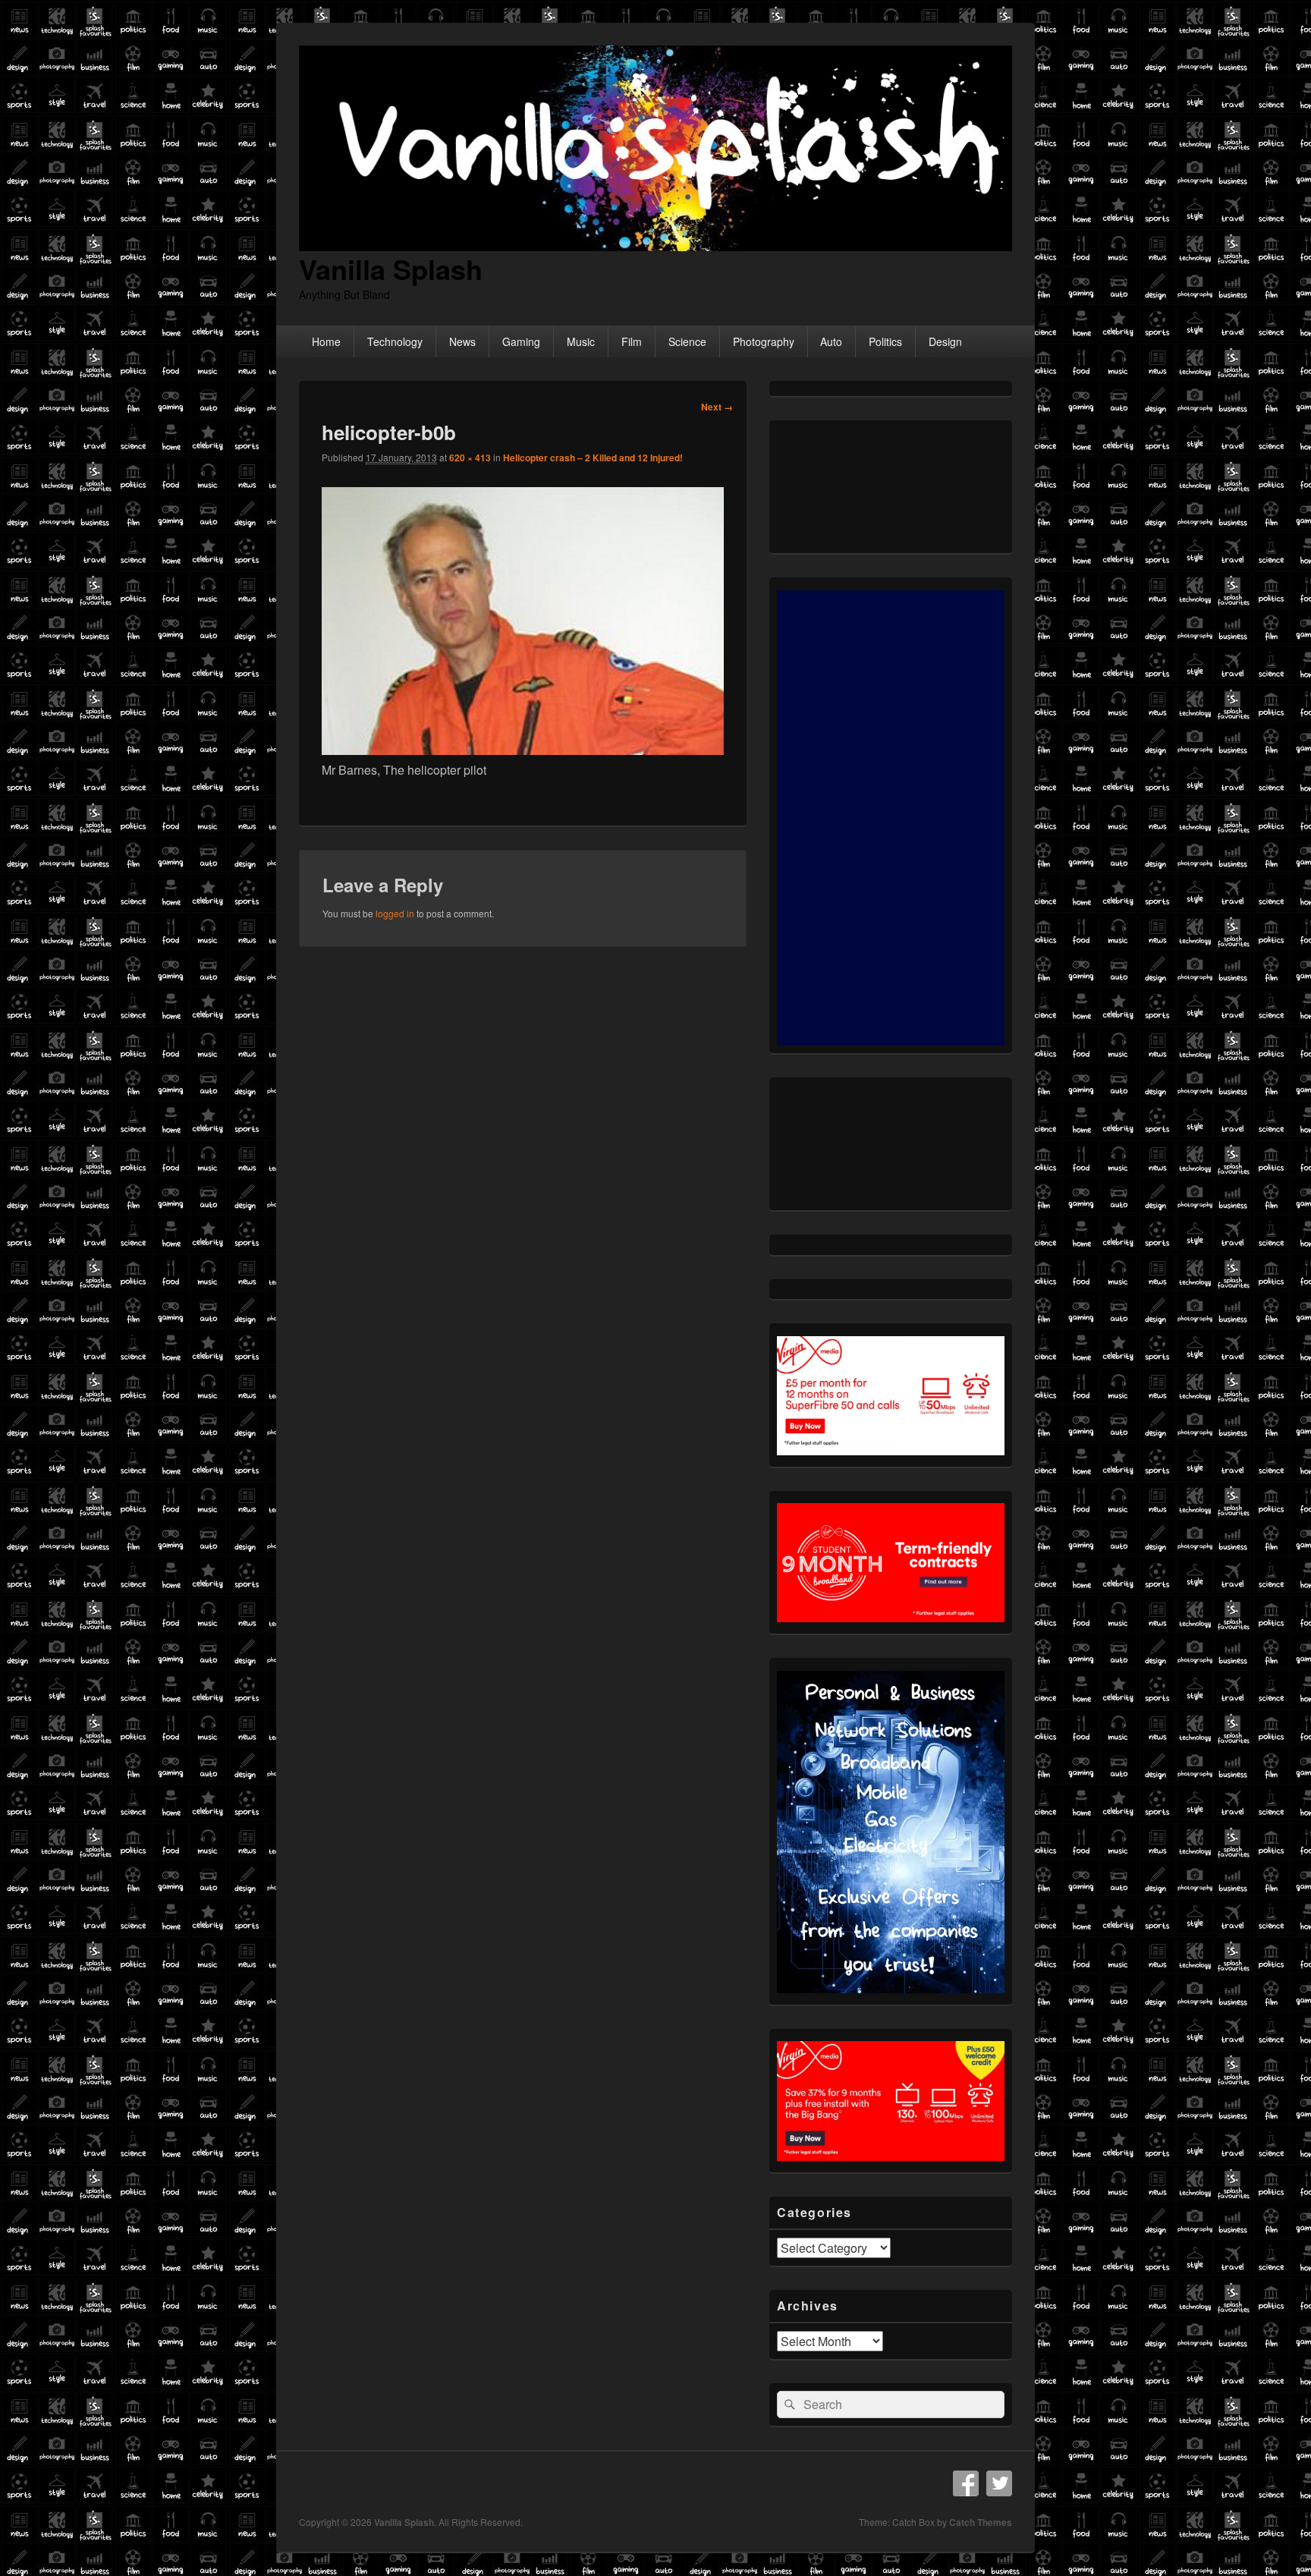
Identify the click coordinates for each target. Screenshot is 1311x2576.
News (462, 341)
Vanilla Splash (391, 269)
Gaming (521, 341)
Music (581, 341)
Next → (717, 407)
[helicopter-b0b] (523, 750)
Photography (764, 341)
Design (945, 341)
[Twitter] (999, 2483)
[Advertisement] (891, 818)
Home (326, 341)
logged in (395, 913)
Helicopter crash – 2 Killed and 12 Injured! (593, 458)
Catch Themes (981, 2522)
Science (687, 341)
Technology (395, 341)
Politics (885, 341)
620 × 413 (470, 458)
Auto (831, 341)
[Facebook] (966, 2483)
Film (632, 341)
